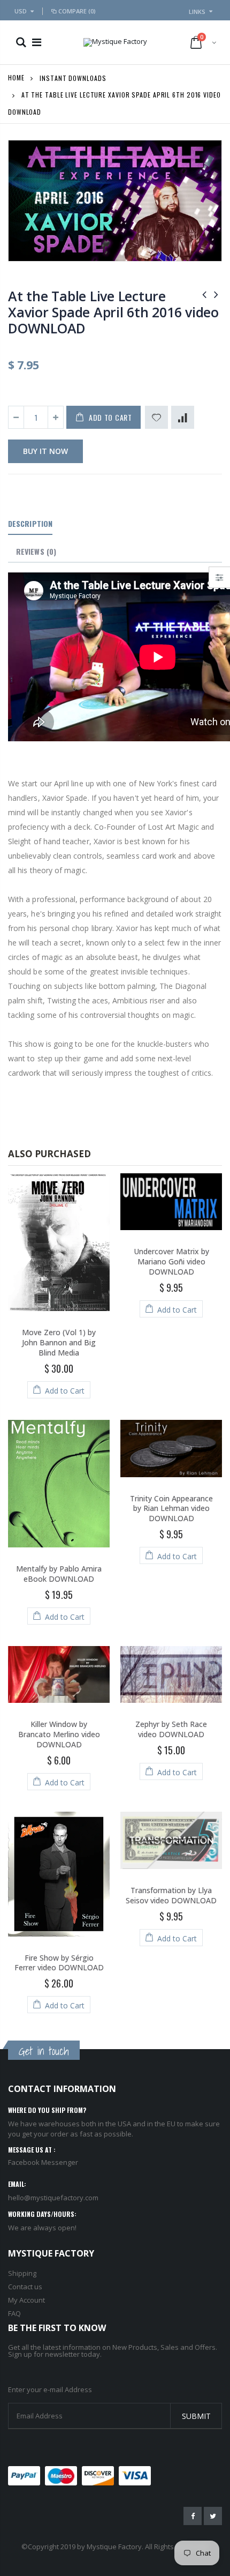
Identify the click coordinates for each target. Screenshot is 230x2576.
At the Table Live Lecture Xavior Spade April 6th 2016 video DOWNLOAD (113, 312)
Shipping (22, 2273)
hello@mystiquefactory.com (53, 2198)
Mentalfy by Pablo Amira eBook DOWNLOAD (59, 1574)
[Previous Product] (204, 294)
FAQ (14, 2313)
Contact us (25, 2287)
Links (197, 12)
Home (16, 77)
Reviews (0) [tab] (36, 551)
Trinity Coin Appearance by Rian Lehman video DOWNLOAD (171, 1509)
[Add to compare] (183, 417)
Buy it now (45, 451)
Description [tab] (30, 523)
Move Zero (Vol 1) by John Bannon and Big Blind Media (59, 1342)
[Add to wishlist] (156, 417)
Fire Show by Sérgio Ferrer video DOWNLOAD (59, 1963)
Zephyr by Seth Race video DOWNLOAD (171, 1729)
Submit (196, 2416)
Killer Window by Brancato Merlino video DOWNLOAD (59, 1734)
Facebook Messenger (43, 2162)
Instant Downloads (73, 77)
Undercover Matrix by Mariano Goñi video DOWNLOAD (171, 1261)
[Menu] (37, 42)
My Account (26, 2300)
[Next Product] (216, 294)
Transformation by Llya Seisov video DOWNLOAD (171, 1895)
